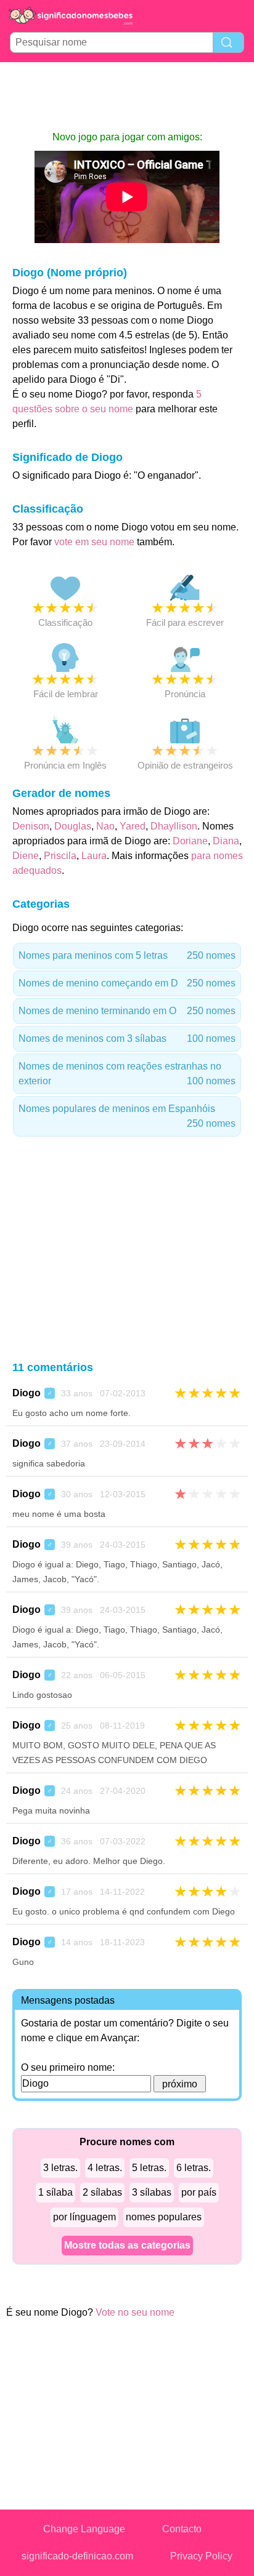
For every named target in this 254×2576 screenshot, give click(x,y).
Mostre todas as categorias (127, 2245)
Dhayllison (174, 826)
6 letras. (194, 2168)
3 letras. (60, 2168)
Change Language (84, 2529)
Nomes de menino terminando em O (127, 1011)
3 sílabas (152, 2192)
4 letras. (105, 2168)
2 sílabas (102, 2192)
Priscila (60, 856)
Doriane (190, 841)
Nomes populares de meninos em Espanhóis (127, 1116)
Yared (133, 826)
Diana (226, 841)
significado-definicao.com (77, 2556)
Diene (26, 856)
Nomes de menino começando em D (127, 983)
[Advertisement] (127, 96)
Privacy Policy (201, 2556)
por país (199, 2192)
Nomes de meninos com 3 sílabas (127, 1038)
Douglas (73, 826)
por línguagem (84, 2217)
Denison (31, 826)
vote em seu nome (94, 542)
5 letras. (149, 2168)
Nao (105, 826)
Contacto (182, 2529)
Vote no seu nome (135, 2312)
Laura (94, 856)
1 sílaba (55, 2192)
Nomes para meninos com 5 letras (127, 955)
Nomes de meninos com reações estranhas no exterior (127, 1074)
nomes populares (164, 2217)
